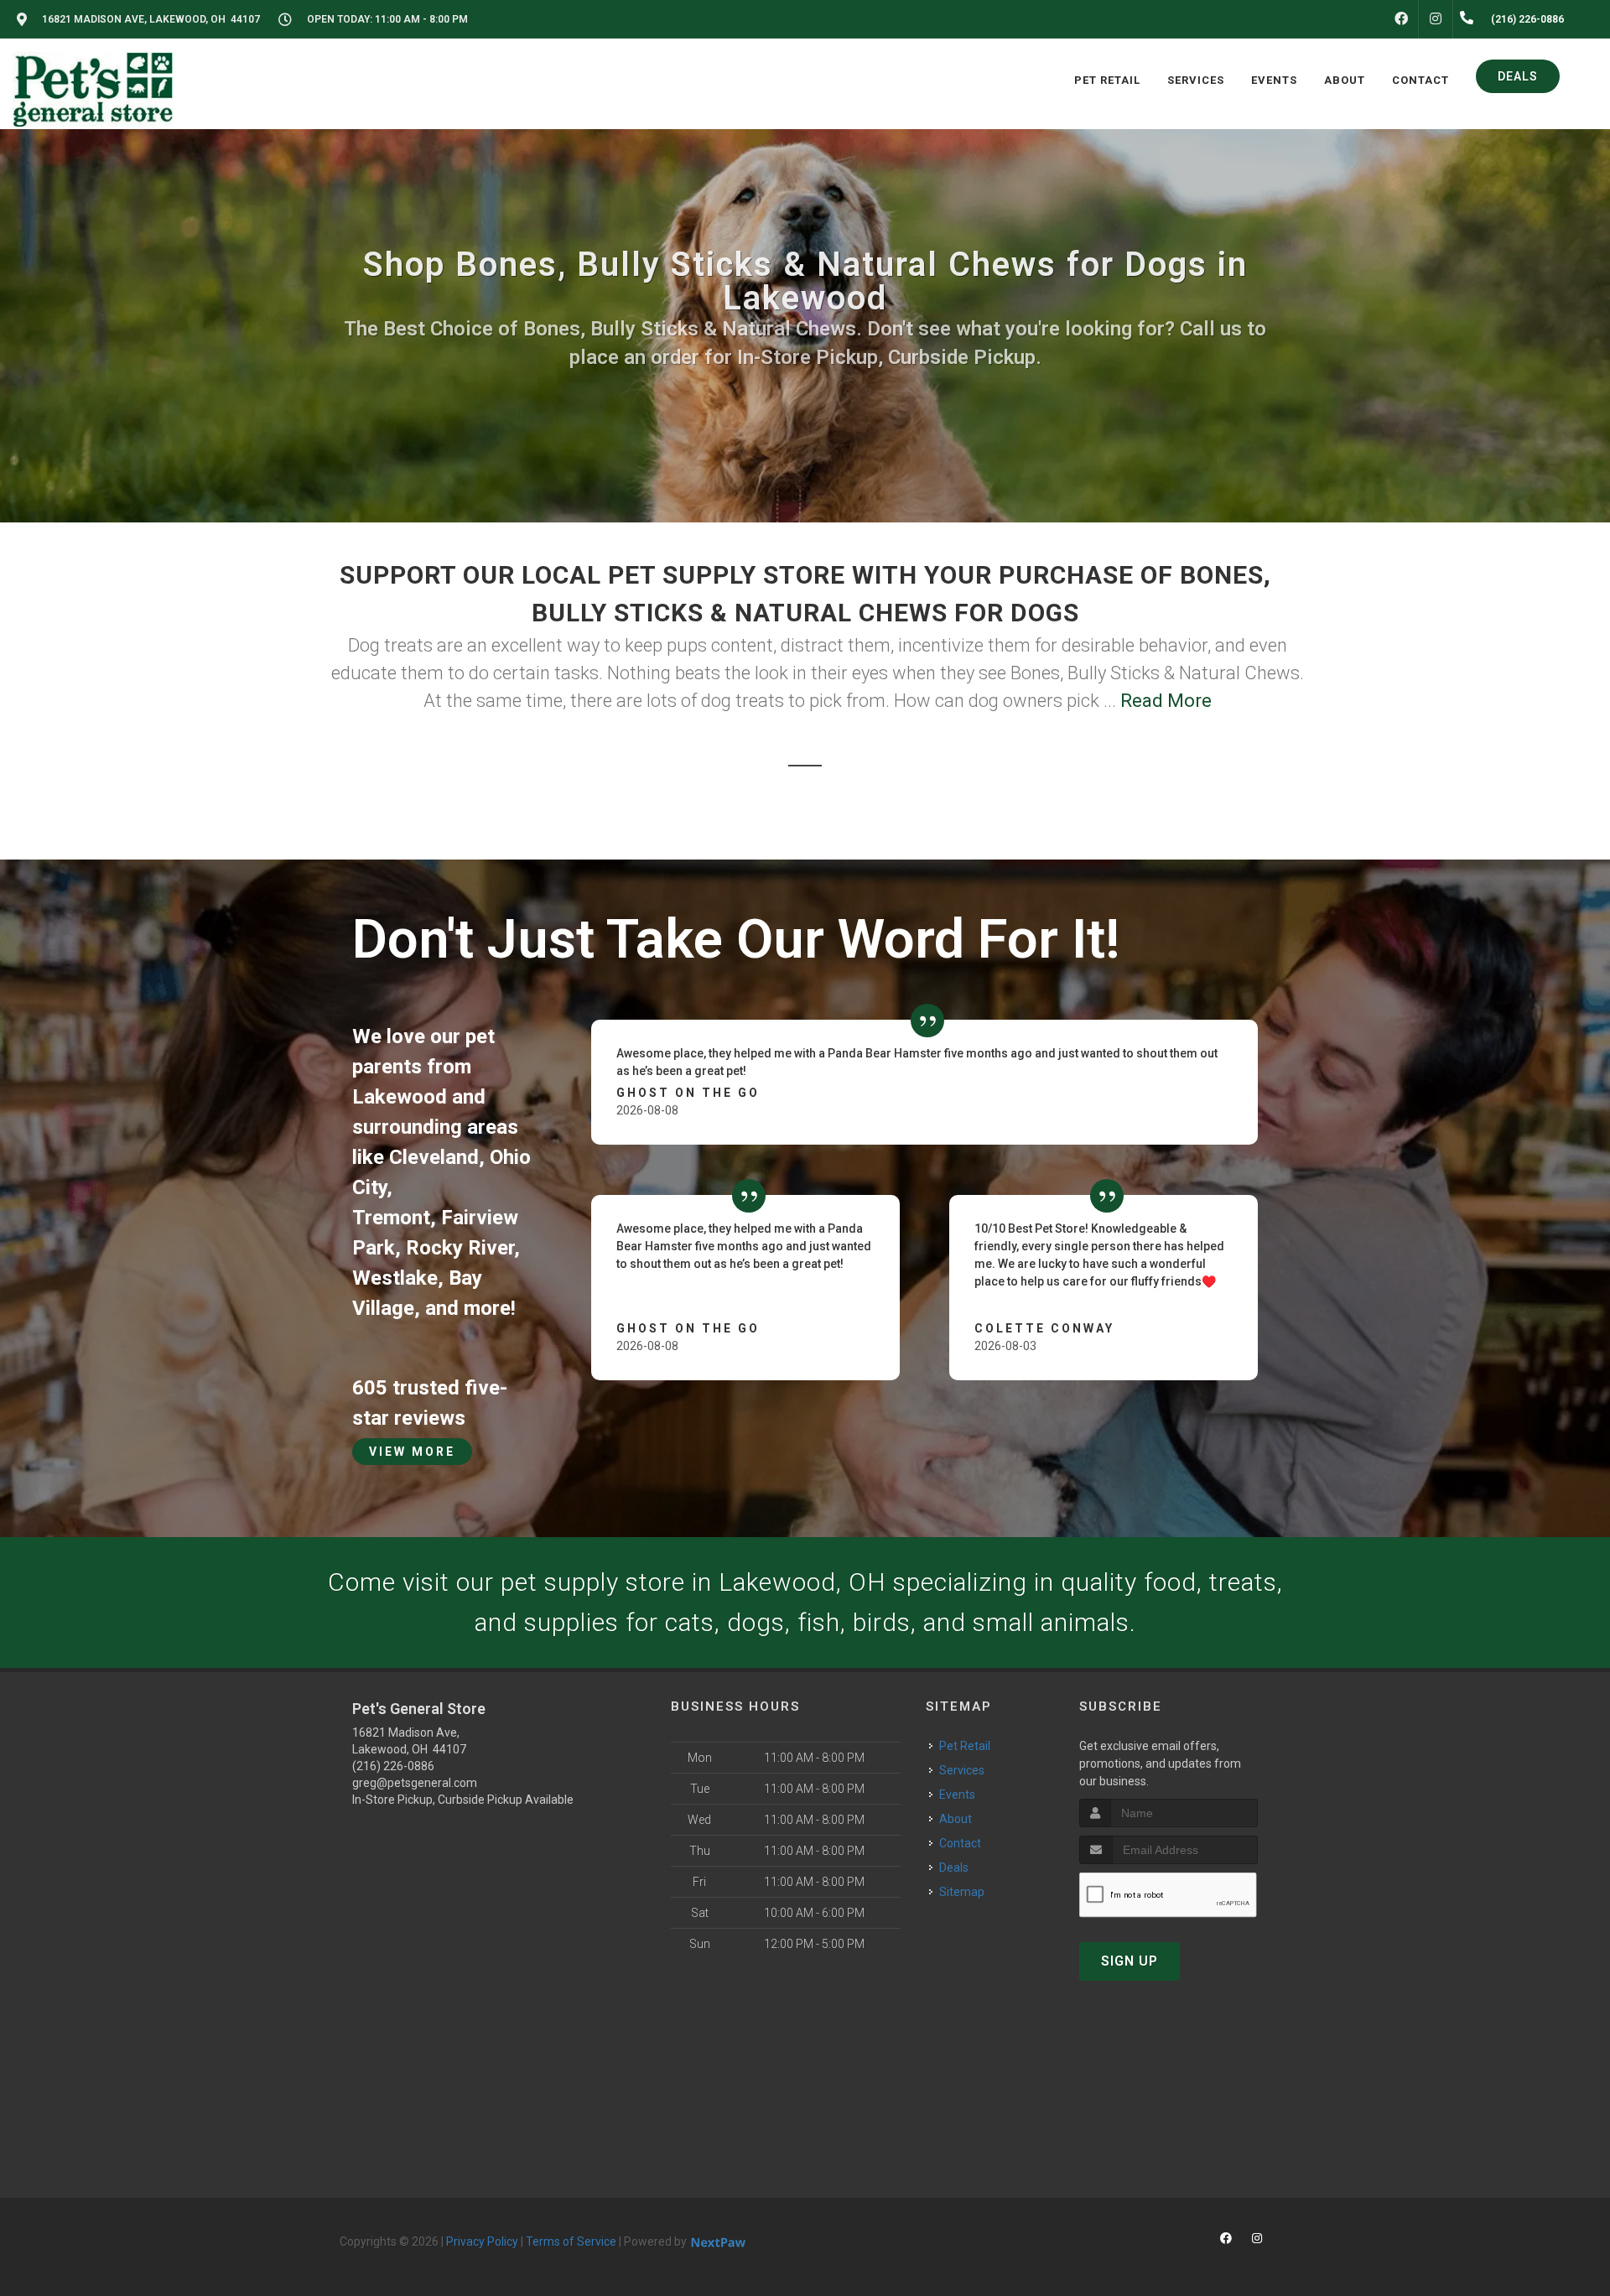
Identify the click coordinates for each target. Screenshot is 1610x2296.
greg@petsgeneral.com (415, 1783)
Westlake (395, 1278)
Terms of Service (571, 2241)
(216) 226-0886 (393, 1766)
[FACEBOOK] (1401, 19)
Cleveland (434, 1157)
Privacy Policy (482, 2241)
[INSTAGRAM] (1436, 19)
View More (412, 1452)
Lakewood (400, 1097)
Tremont (391, 1218)
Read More (1166, 701)
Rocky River (460, 1248)
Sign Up (1130, 1961)
